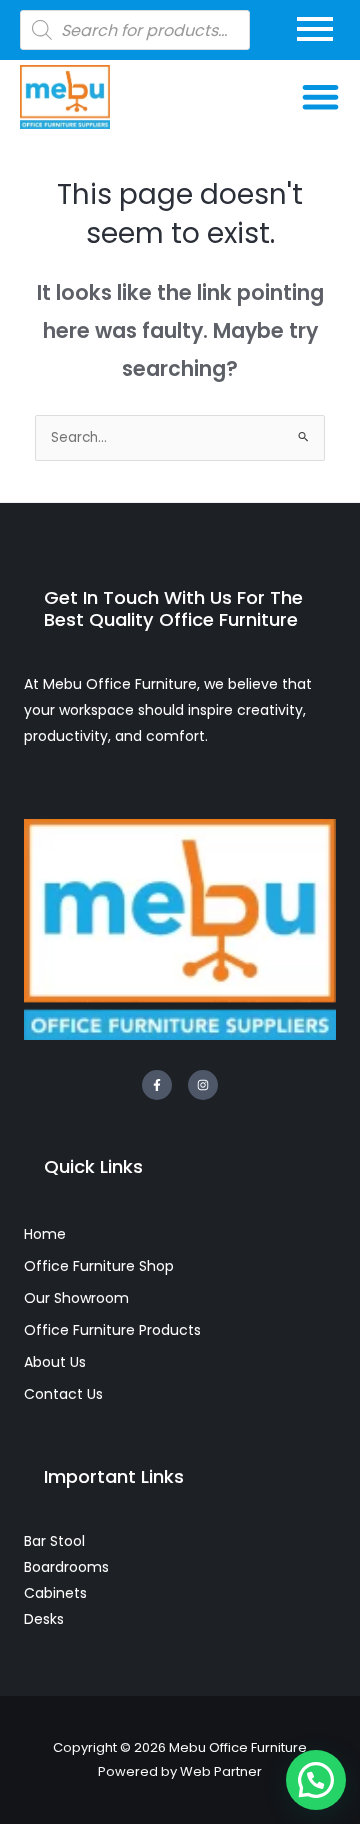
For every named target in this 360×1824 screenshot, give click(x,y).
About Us (55, 1362)
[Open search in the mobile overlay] (135, 30)
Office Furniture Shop (99, 1266)
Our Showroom (76, 1298)
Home (45, 1234)
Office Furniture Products (112, 1330)
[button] (321, 97)
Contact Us (63, 1394)
